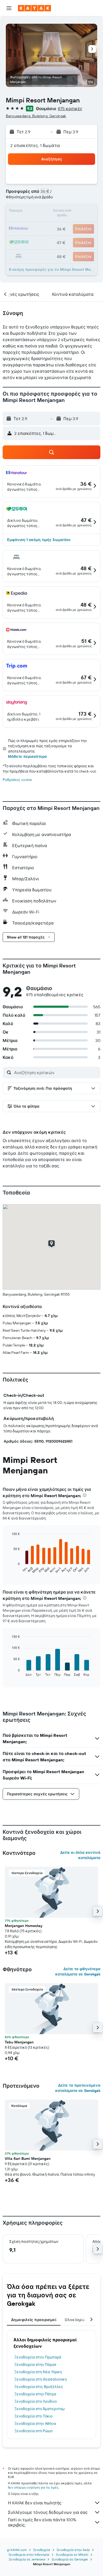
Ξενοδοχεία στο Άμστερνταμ (40, 2409)
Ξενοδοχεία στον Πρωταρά (38, 2357)
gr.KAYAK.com (17, 2550)
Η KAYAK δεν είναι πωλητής (35, 2503)
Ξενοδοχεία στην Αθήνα (35, 2423)
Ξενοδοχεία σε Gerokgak (70, 2559)
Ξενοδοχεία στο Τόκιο (34, 2416)
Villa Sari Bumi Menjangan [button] (28, 2159)
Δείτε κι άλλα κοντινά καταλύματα (80, 1855)
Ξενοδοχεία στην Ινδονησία (29, 2555)
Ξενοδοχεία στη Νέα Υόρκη (38, 2372)
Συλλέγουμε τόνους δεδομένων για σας (48, 2512)
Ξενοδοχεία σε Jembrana (27, 2559)
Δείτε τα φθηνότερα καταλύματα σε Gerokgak (78, 1972)
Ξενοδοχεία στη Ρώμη (34, 2431)
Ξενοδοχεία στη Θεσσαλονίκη (41, 2379)
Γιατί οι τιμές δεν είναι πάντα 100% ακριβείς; (42, 2522)
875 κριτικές (70, 109)
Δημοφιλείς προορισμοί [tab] (34, 2320)
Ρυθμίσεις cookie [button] (17, 780)
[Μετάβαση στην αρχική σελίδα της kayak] (34, 8)
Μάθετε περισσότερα (27, 756)
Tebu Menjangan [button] (19, 2042)
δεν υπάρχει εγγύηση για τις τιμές (33, 2487)
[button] (9, 8)
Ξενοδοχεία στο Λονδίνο (36, 2401)
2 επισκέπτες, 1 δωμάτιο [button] (35, 145)
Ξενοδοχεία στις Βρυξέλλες (39, 2387)
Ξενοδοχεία (42, 2550)
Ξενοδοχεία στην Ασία (73, 2550)
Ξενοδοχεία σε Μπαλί (72, 2555)
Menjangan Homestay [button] (24, 1926)
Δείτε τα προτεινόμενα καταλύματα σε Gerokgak (78, 2088)
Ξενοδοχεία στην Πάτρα (35, 2394)
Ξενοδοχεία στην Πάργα (35, 2364)
